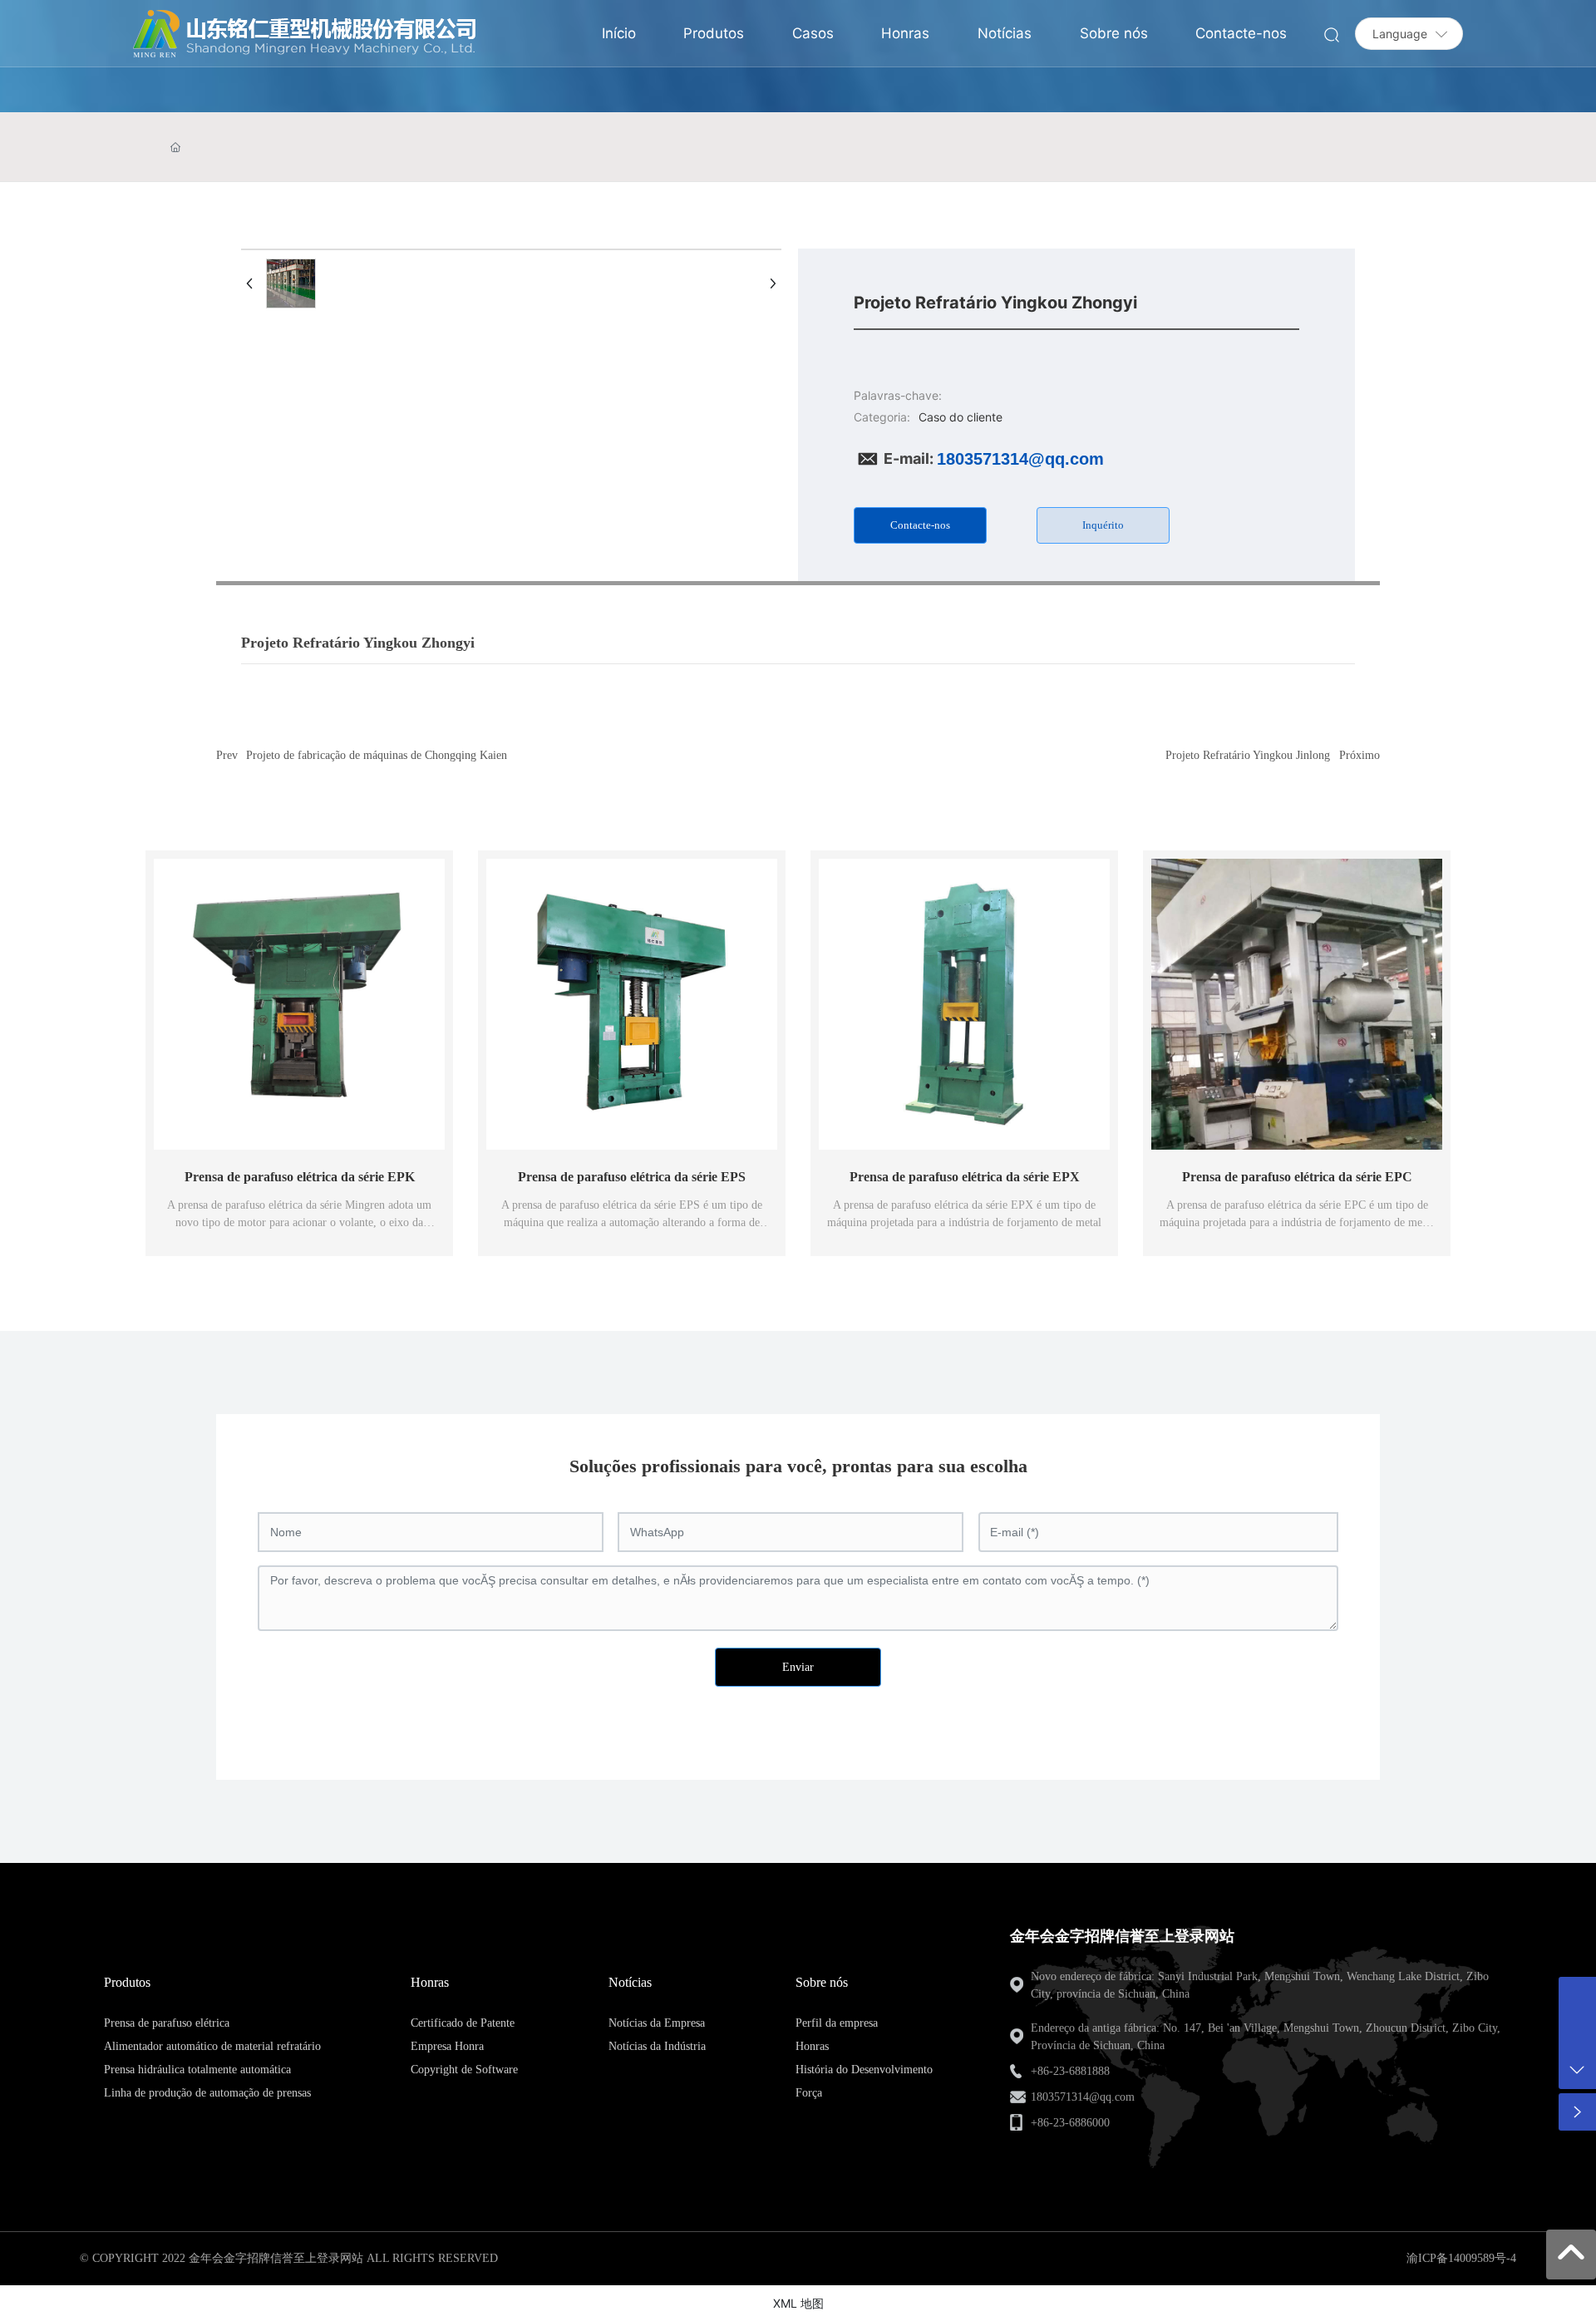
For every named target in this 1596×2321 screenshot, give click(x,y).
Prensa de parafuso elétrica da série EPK (300, 1177)
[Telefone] (1577, 2033)
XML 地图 (798, 2303)
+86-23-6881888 (1070, 2071)
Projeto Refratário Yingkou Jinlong (1248, 755)
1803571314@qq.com (1020, 459)
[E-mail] (1577, 1996)
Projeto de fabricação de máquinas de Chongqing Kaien (377, 755)
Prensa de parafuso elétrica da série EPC (1297, 1177)
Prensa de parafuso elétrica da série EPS (632, 1177)
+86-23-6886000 (1070, 2123)
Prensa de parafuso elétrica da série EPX (965, 1177)
